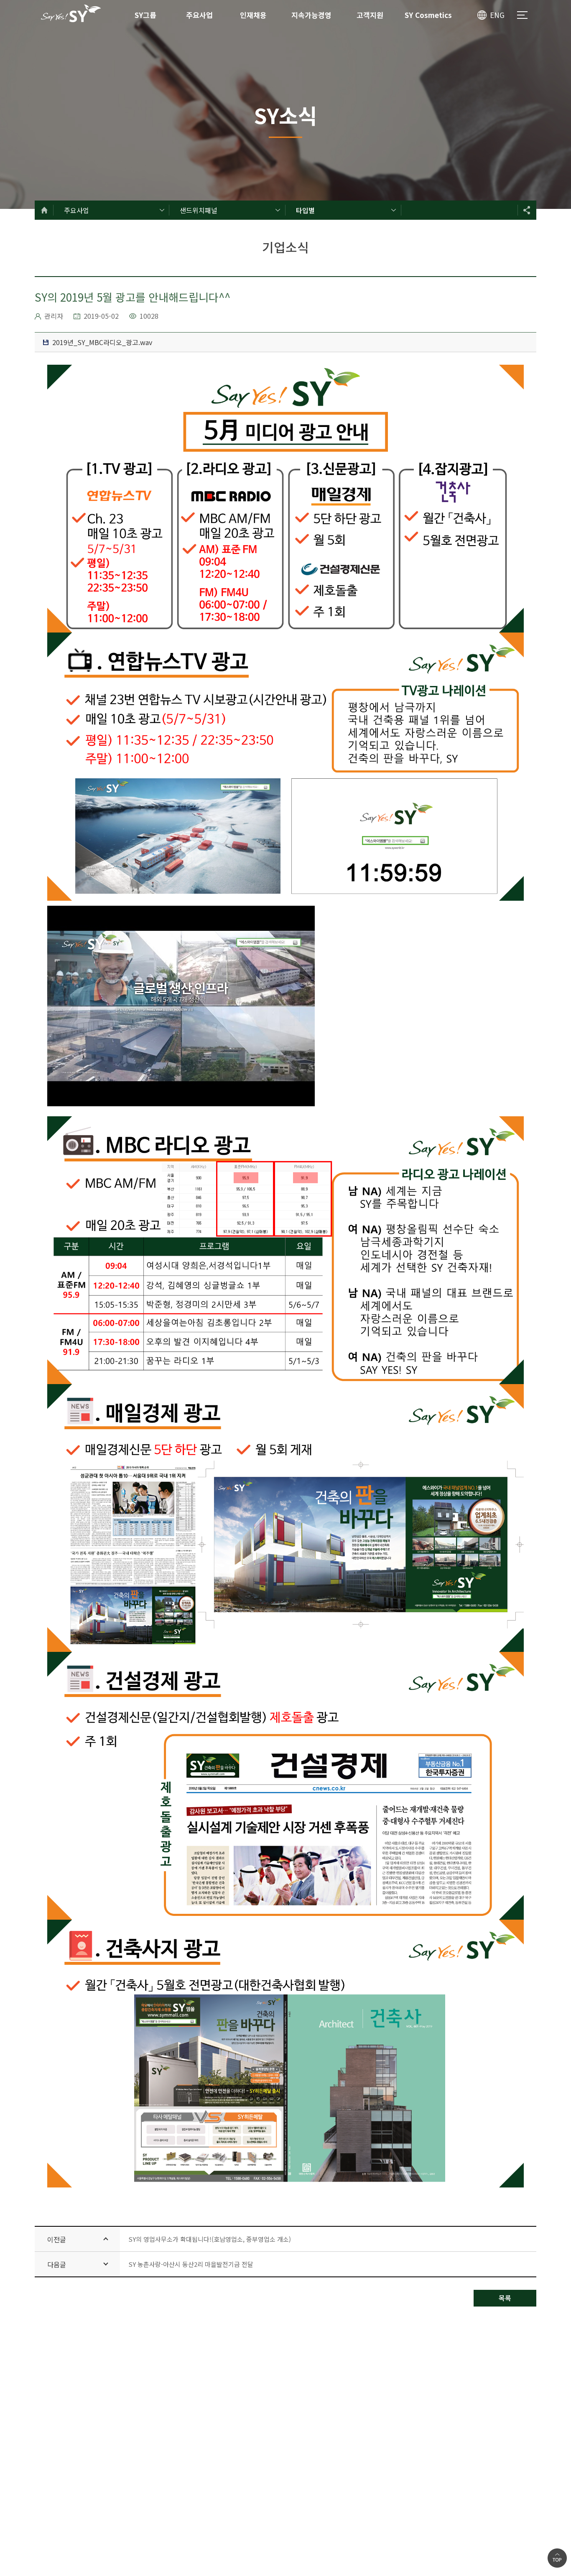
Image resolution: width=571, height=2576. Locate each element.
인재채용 (253, 15)
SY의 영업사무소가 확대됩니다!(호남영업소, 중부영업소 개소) (210, 2239)
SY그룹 (145, 15)
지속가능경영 (311, 15)
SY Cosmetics (428, 15)
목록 (505, 2298)
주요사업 (199, 15)
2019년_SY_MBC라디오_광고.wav (101, 342)
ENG (497, 15)
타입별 (305, 210)
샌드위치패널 (199, 210)
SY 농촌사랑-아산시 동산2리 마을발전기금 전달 (191, 2264)
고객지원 (370, 15)
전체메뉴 (522, 15)
